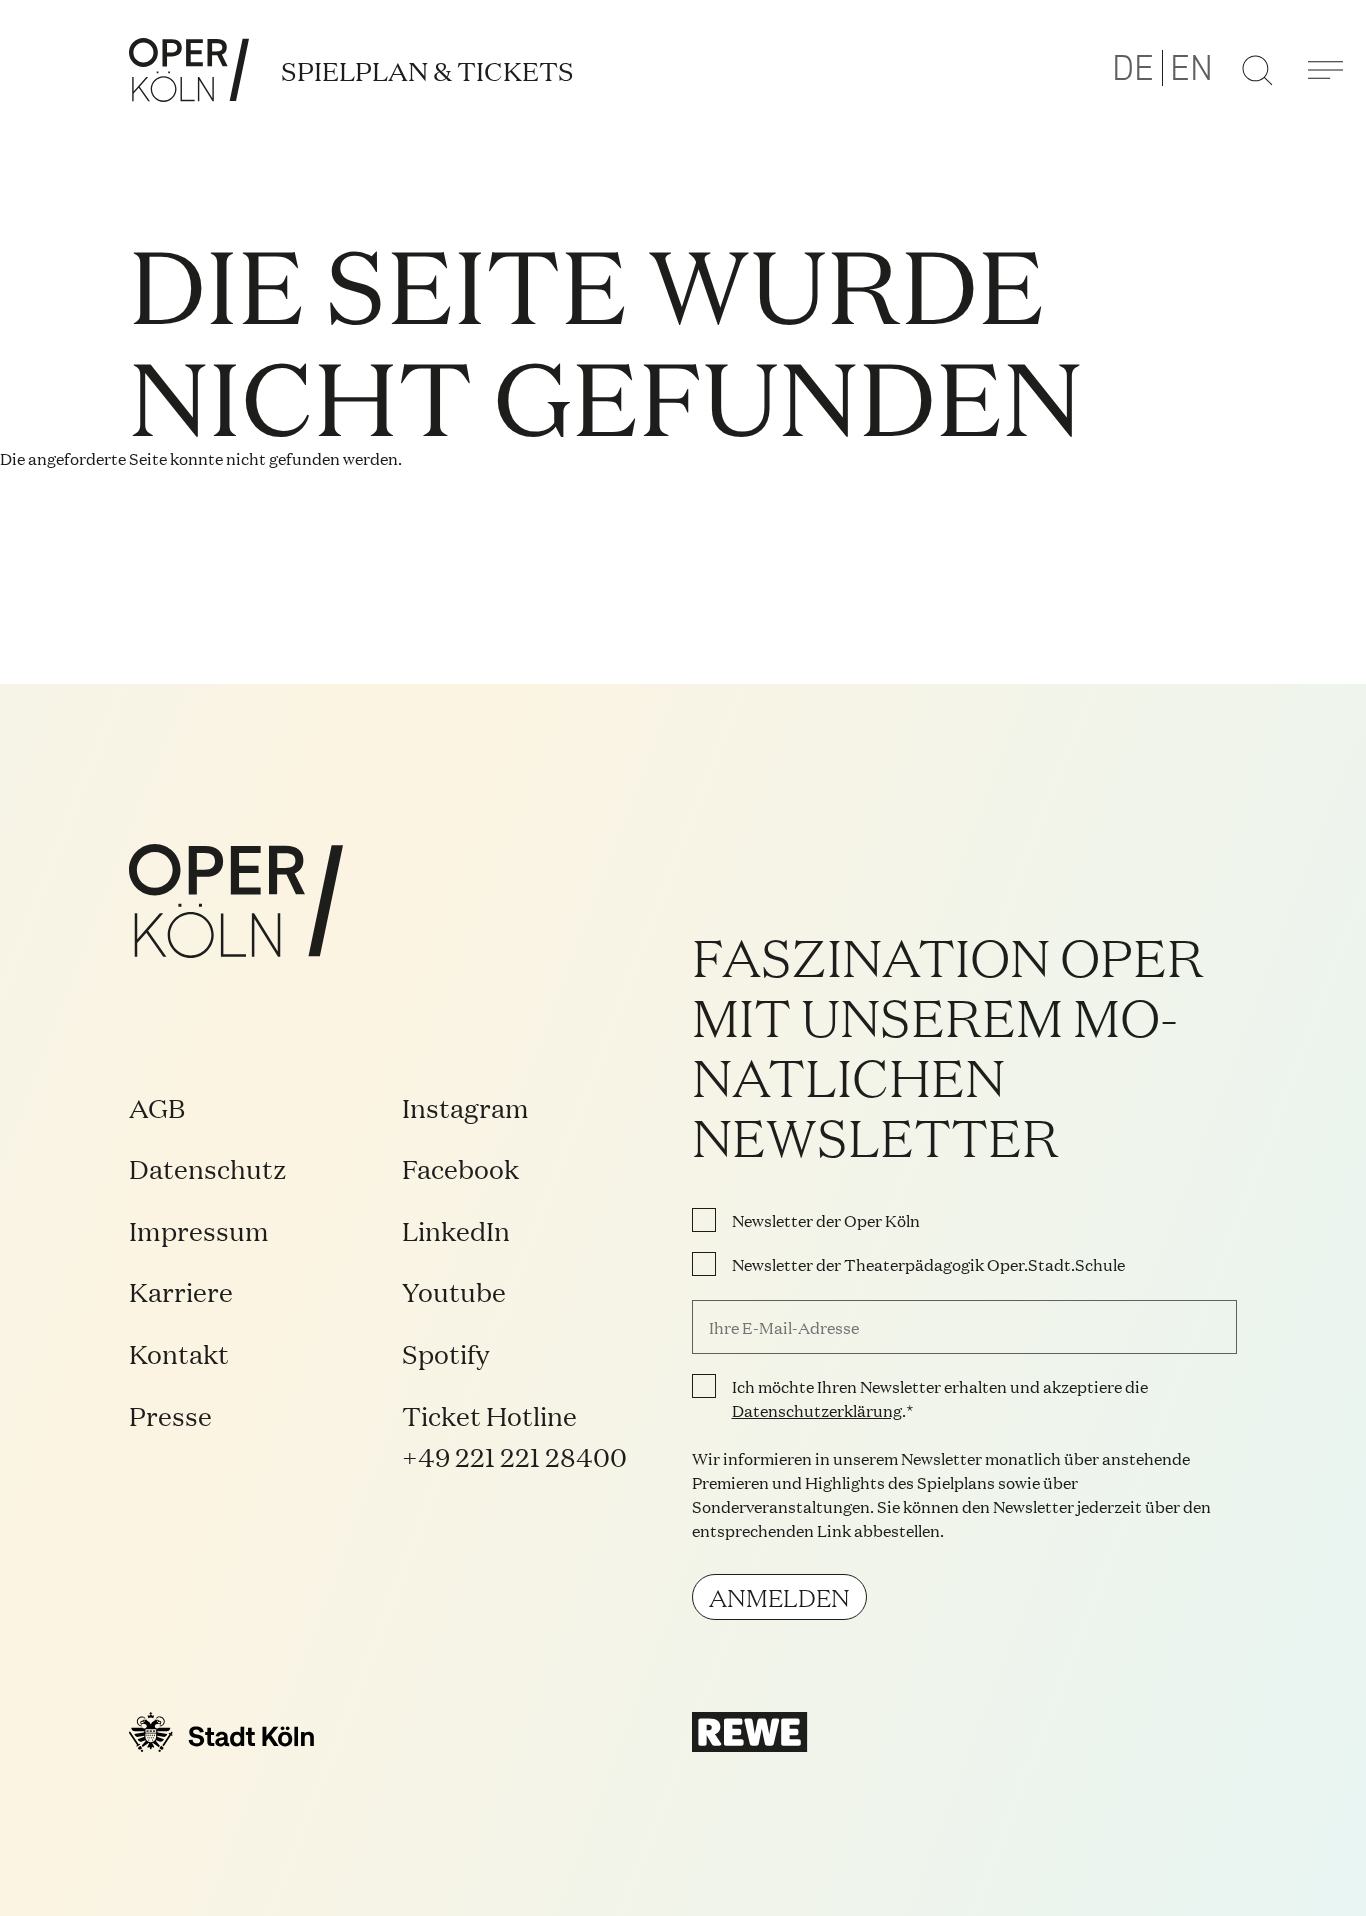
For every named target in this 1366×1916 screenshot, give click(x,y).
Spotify (445, 1352)
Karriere (181, 1290)
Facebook (460, 1167)
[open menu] (1325, 70)
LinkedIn (456, 1229)
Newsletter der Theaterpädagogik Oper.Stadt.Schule (928, 1264)
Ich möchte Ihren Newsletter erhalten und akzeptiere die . (940, 1398)
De (1133, 69)
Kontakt (179, 1352)
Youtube (454, 1290)
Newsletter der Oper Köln (826, 1220)
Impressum (199, 1229)
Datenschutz (208, 1167)
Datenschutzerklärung (817, 1410)
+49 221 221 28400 (514, 1455)
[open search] (1257, 70)
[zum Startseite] (189, 70)
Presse (170, 1414)
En (1191, 69)
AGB (157, 1106)
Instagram (465, 1106)
